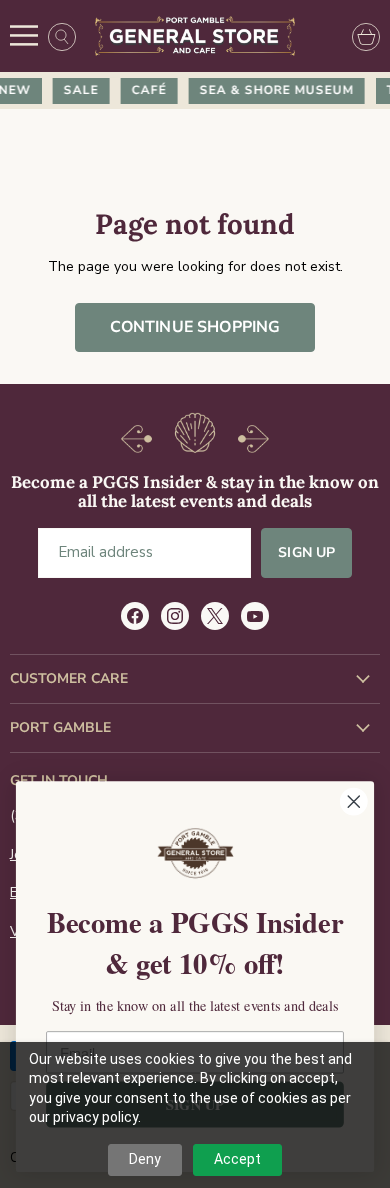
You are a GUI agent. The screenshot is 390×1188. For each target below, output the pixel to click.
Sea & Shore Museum (273, 90)
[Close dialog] (354, 801)
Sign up (306, 552)
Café (145, 90)
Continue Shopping (195, 327)
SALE (77, 90)
